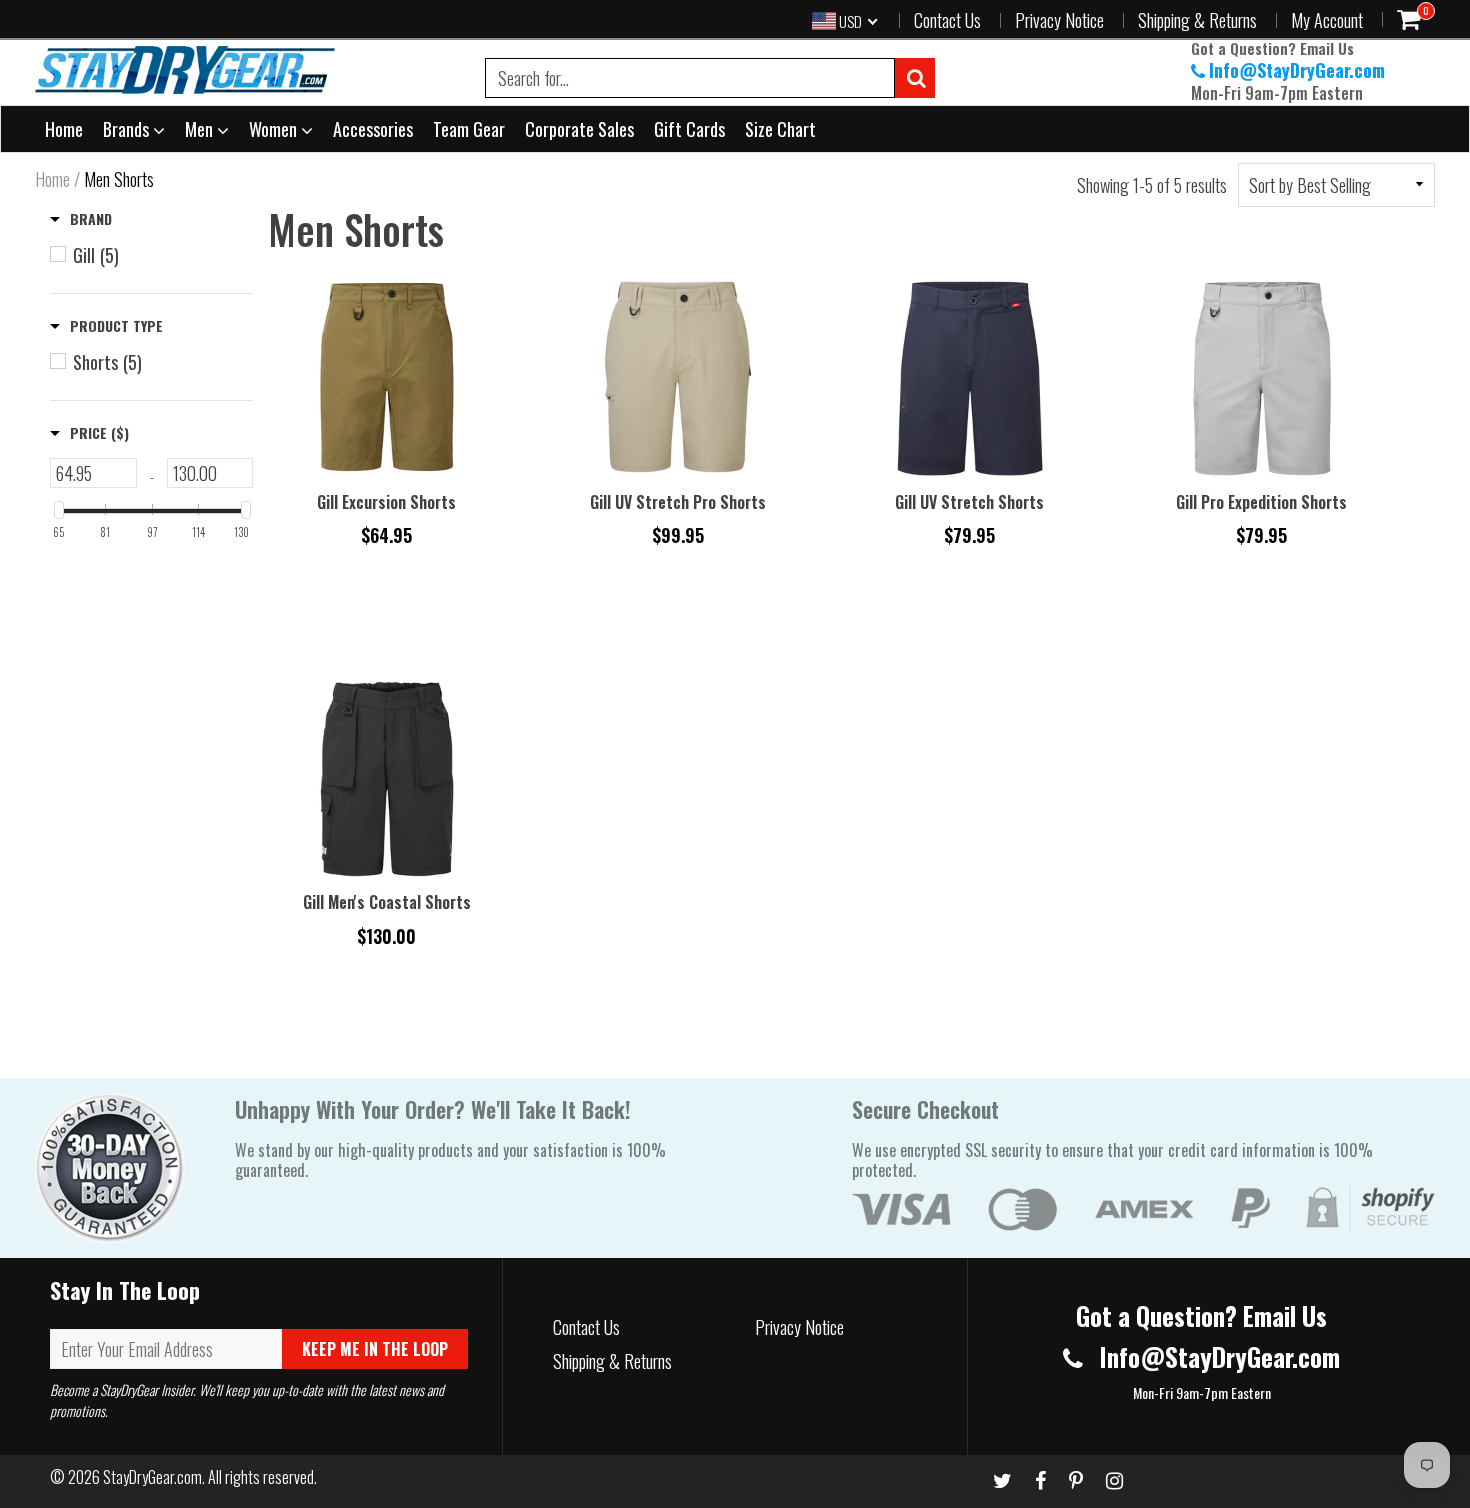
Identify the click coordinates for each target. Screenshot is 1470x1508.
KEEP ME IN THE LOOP (375, 1349)
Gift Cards (689, 129)
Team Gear (469, 129)
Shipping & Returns (1197, 20)
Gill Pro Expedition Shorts (1261, 502)
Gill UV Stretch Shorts (969, 502)
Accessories (373, 129)
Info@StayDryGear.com (1297, 70)
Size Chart (780, 129)
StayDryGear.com (152, 1477)
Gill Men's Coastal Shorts (387, 902)
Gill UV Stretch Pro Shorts (678, 502)
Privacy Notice (1059, 20)
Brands (128, 129)
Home (64, 129)
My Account (1327, 20)
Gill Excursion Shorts (386, 502)
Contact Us (947, 20)
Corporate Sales (579, 129)
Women (275, 129)
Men (201, 129)
